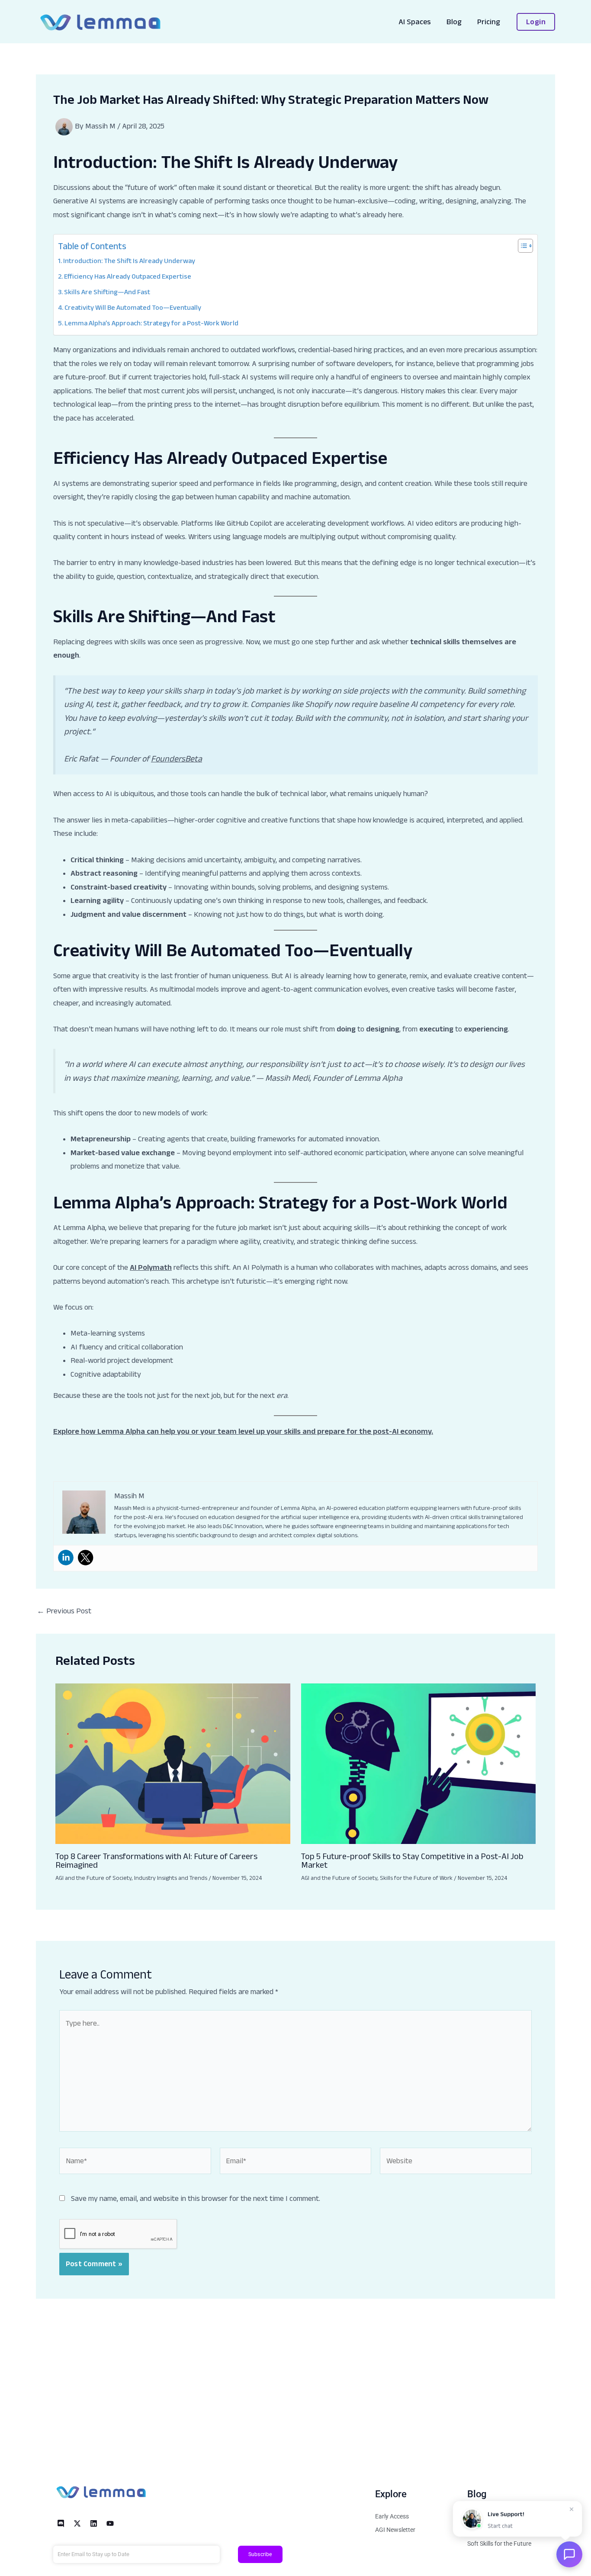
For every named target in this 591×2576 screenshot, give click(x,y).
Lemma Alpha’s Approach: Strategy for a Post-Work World (151, 323)
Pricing (489, 22)
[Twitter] (86, 1558)
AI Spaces (415, 22)
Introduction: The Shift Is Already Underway (129, 260)
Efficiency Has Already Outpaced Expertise (128, 276)
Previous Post (64, 1611)
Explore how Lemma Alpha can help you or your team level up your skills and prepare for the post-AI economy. (243, 1431)
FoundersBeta (177, 758)
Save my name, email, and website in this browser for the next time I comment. (196, 2198)
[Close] (572, 2507)
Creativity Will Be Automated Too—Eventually (133, 307)
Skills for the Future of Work (416, 1878)
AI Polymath (151, 1267)
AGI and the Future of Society (93, 1878)
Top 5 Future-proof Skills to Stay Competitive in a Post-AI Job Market (412, 1860)
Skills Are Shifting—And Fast (107, 292)
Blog (454, 22)
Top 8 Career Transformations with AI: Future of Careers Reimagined (156, 1860)
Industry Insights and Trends (171, 1878)
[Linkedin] (66, 1558)
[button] (536, 22)
